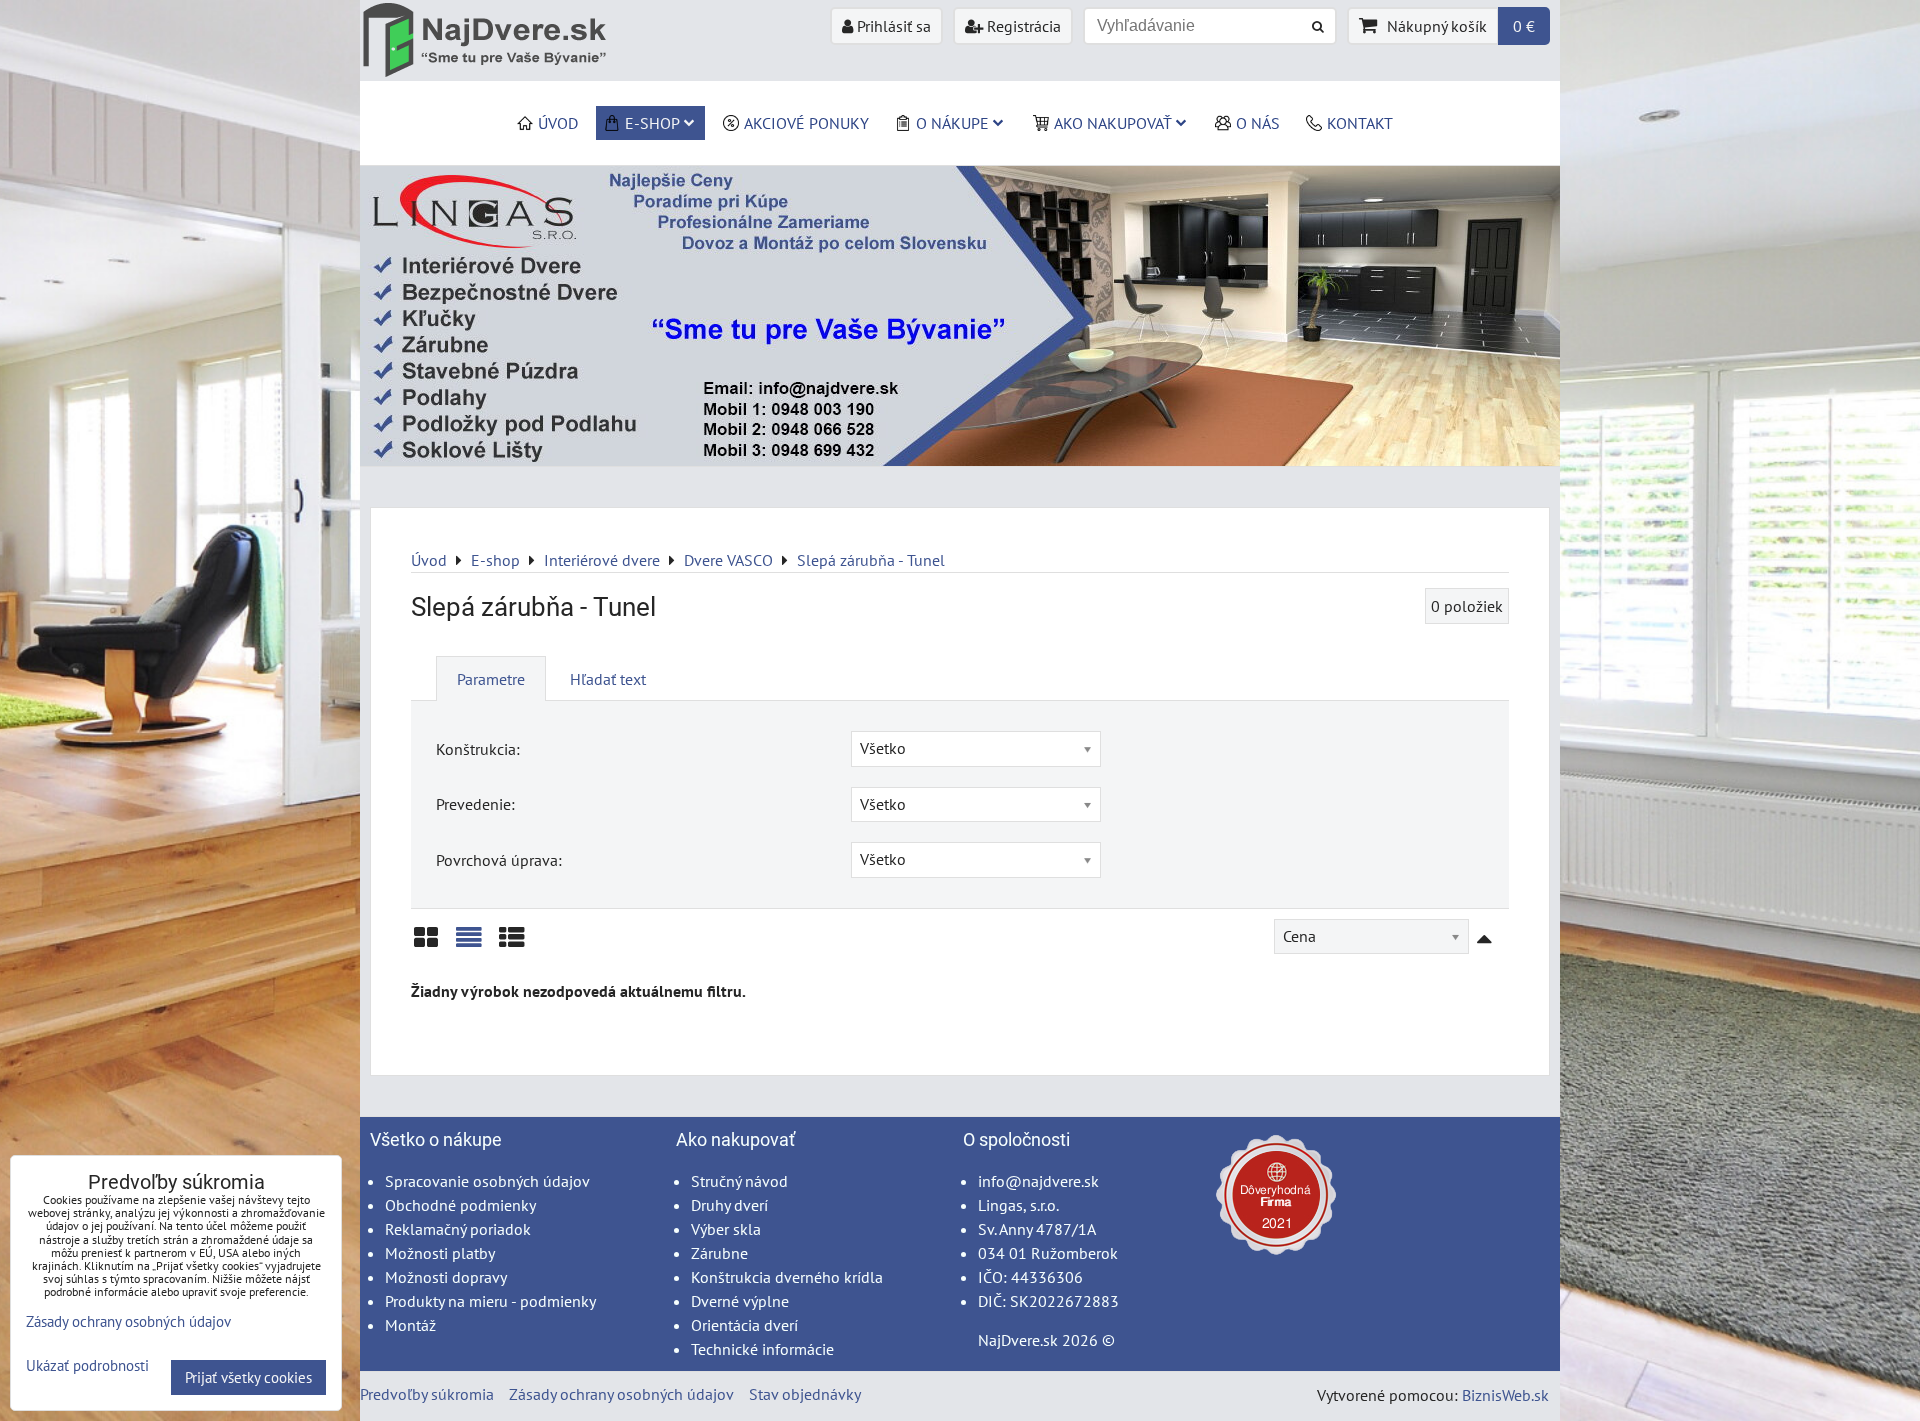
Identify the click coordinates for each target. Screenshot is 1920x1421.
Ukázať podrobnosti (87, 1366)
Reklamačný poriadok (458, 1229)
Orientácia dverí (744, 1325)
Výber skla (726, 1229)
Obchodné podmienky (460, 1205)
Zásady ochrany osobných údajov (621, 1394)
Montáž (410, 1325)
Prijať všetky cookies (248, 1377)
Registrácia (1022, 26)
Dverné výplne (740, 1301)
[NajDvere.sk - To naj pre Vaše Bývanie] (960, 460)
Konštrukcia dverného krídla (787, 1277)
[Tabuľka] (512, 944)
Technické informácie (762, 1349)
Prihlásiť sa (892, 26)
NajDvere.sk (1018, 1340)
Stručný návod (739, 1181)
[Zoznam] (469, 944)
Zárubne (719, 1253)
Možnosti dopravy (446, 1277)
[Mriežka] (426, 944)
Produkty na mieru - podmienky (490, 1301)
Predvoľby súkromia (427, 1394)
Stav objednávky (805, 1394)
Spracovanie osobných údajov (487, 1181)
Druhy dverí (729, 1205)
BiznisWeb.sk (1505, 1395)
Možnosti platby (440, 1253)
